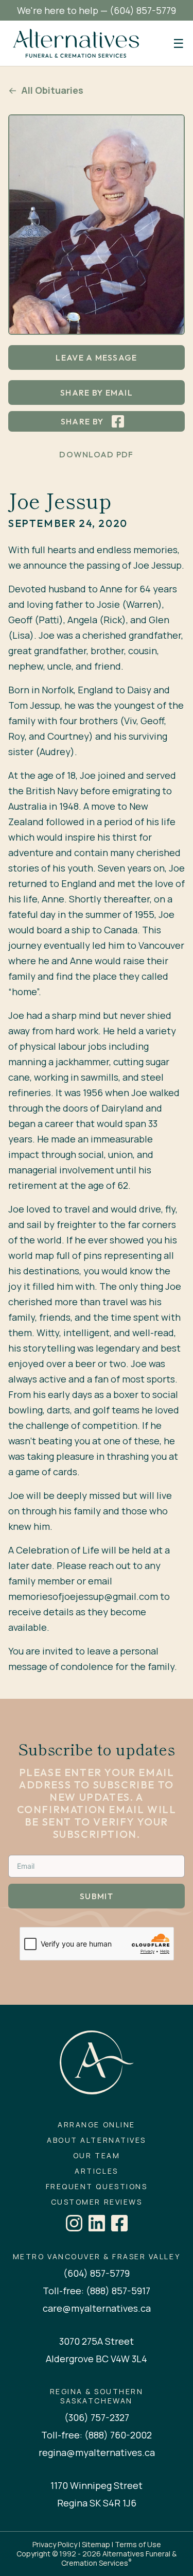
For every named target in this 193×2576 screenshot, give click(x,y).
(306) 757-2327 (97, 2417)
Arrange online (96, 2125)
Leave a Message (96, 357)
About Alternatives (96, 2140)
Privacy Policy (55, 2544)
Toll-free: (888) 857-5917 (97, 2291)
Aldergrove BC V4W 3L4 (97, 2359)
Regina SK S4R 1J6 (97, 2503)
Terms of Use (138, 2544)
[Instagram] (74, 2223)
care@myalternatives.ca (97, 2308)
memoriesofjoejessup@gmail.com (83, 1596)
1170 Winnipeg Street (97, 2485)
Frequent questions (97, 2187)
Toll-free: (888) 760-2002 (97, 2435)
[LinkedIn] (97, 2223)
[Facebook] (119, 2223)
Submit (97, 1896)
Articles (96, 2171)
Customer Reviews (97, 2202)
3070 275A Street (97, 2341)
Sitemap (96, 2544)
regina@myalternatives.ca (97, 2452)
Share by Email (97, 393)
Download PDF (96, 454)
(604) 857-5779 (143, 10)
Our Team (97, 2156)
